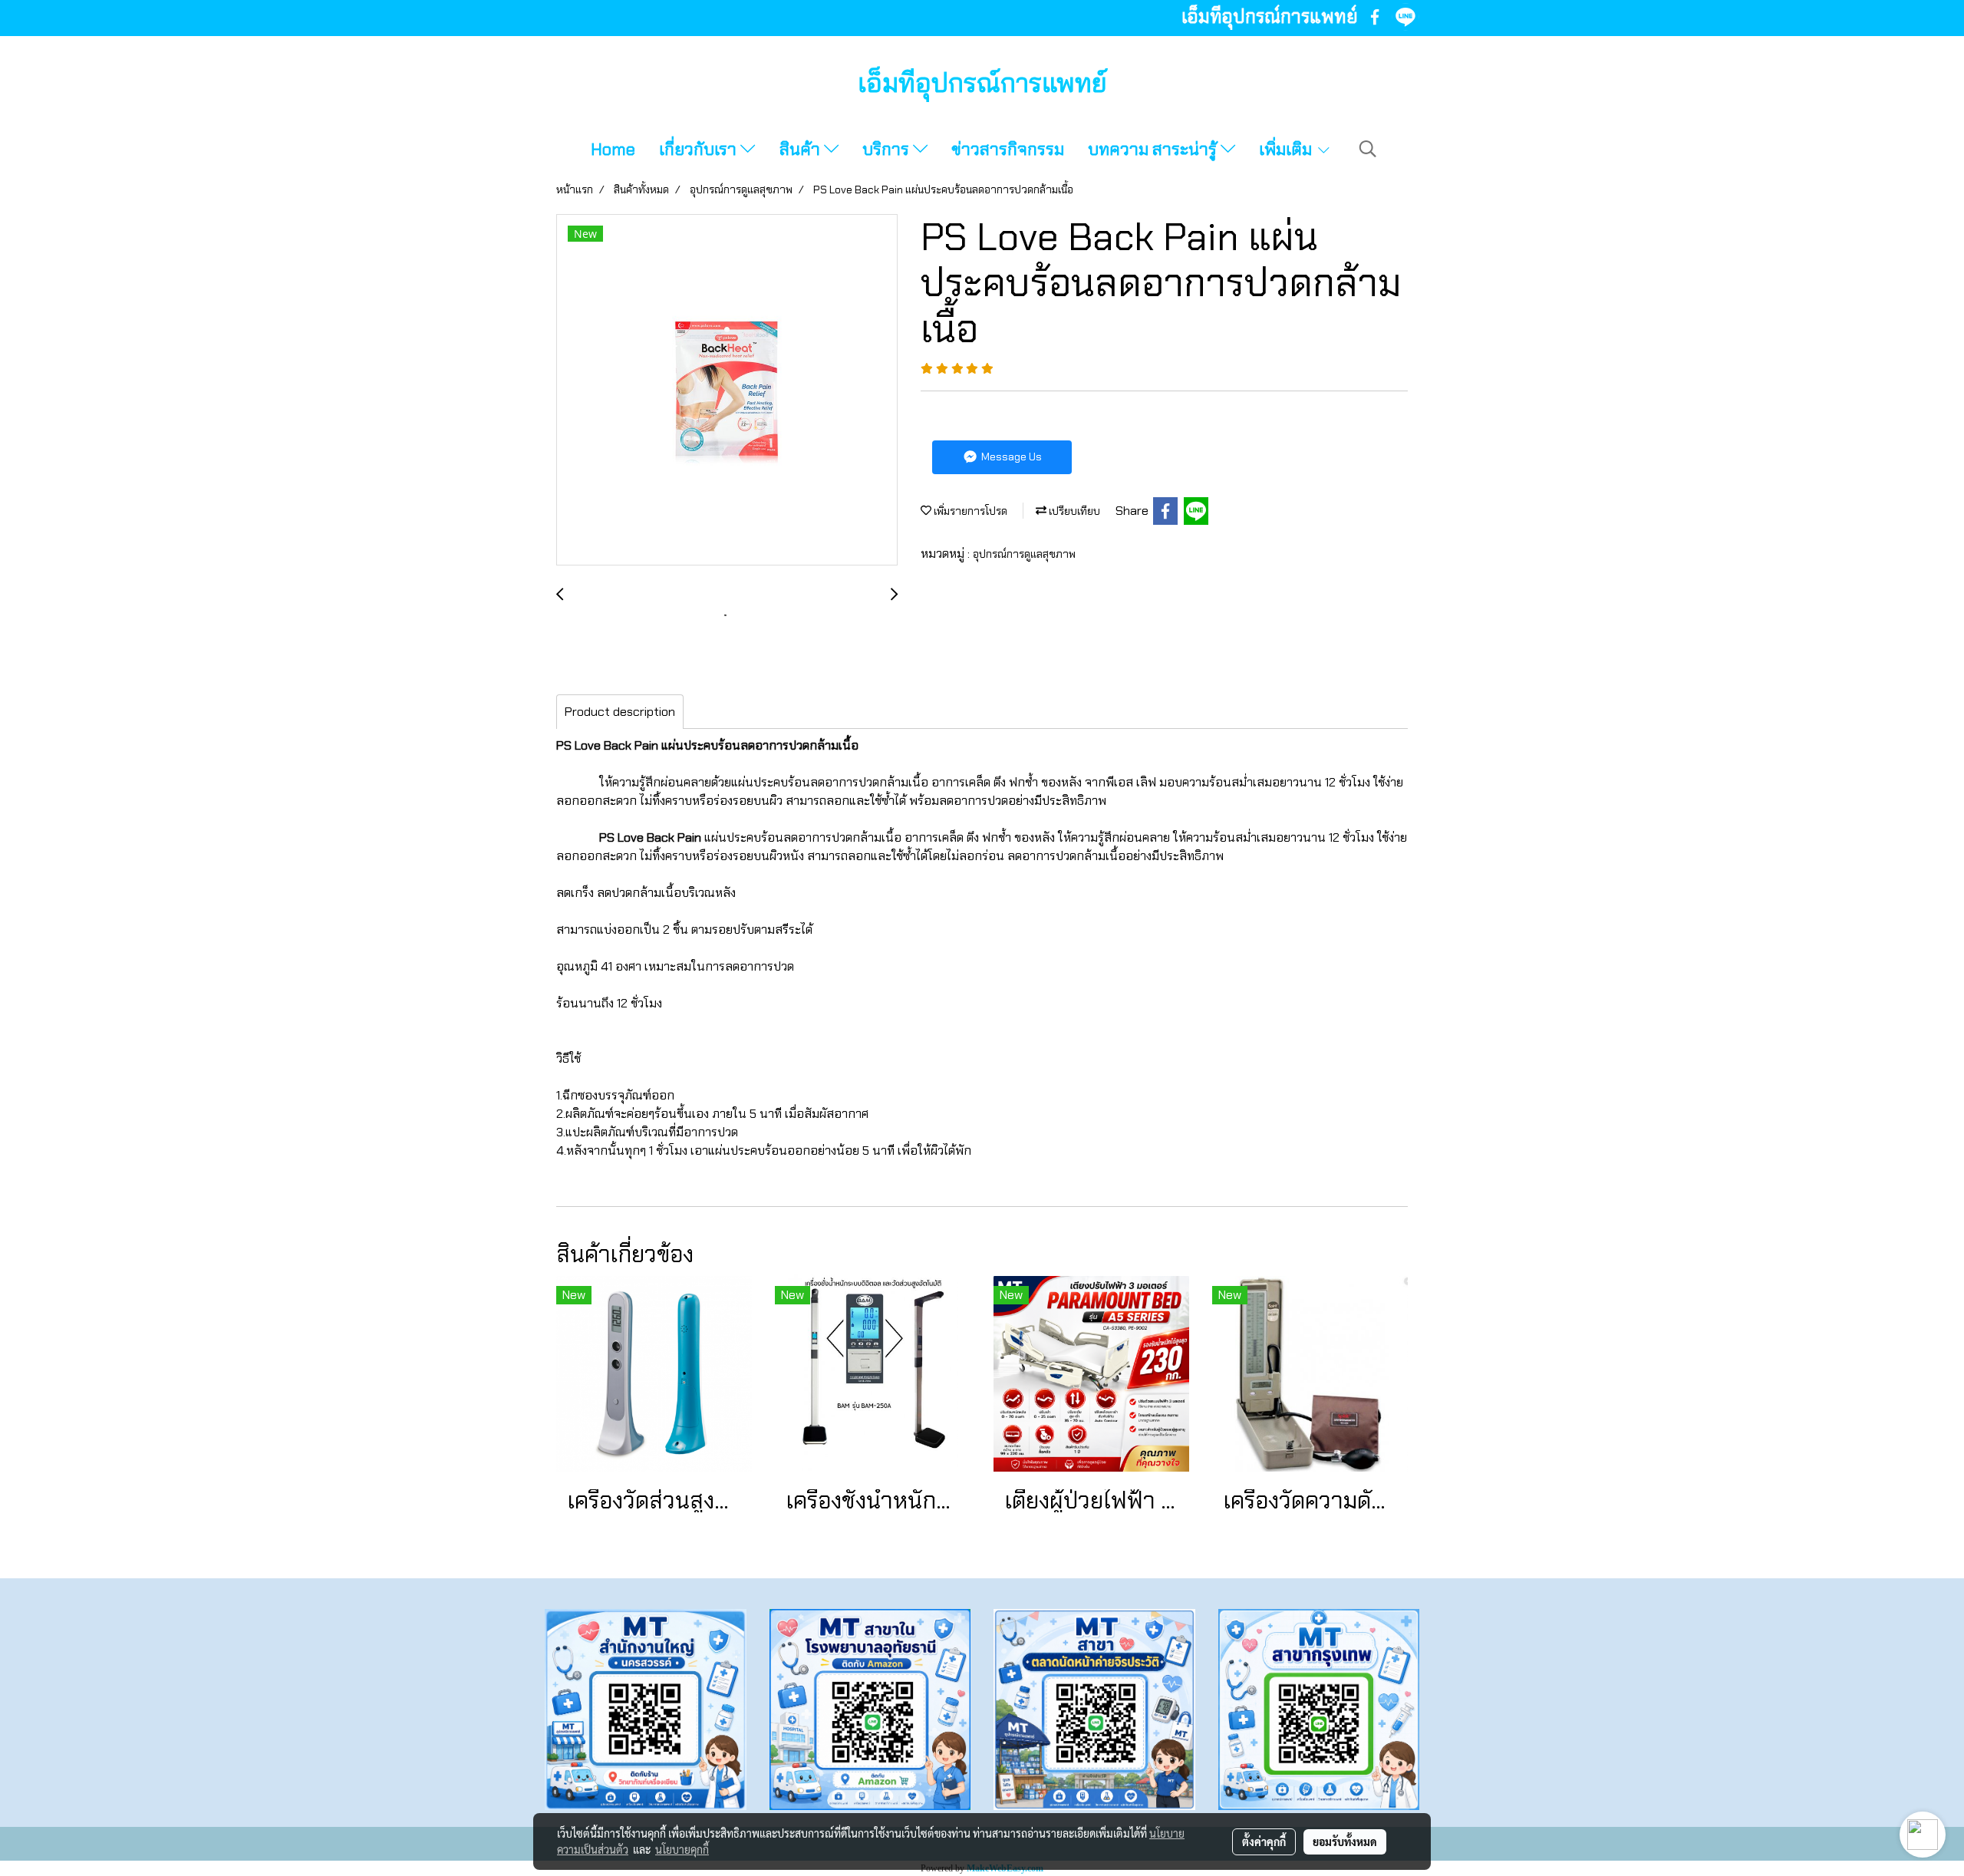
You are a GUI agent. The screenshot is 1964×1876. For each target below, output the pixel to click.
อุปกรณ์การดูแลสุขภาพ (1024, 554)
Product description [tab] (620, 712)
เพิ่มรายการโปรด (969, 511)
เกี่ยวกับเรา (700, 149)
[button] (1368, 149)
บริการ (888, 149)
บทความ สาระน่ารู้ (1154, 149)
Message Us (1010, 457)
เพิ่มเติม (1287, 149)
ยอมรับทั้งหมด (1345, 1841)
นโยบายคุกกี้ (682, 1849)
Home (613, 149)
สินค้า (802, 149)
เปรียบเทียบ (1073, 511)
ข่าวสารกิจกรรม (1008, 149)
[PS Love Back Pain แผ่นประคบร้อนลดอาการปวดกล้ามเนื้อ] (727, 391)
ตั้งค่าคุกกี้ (1264, 1841)
